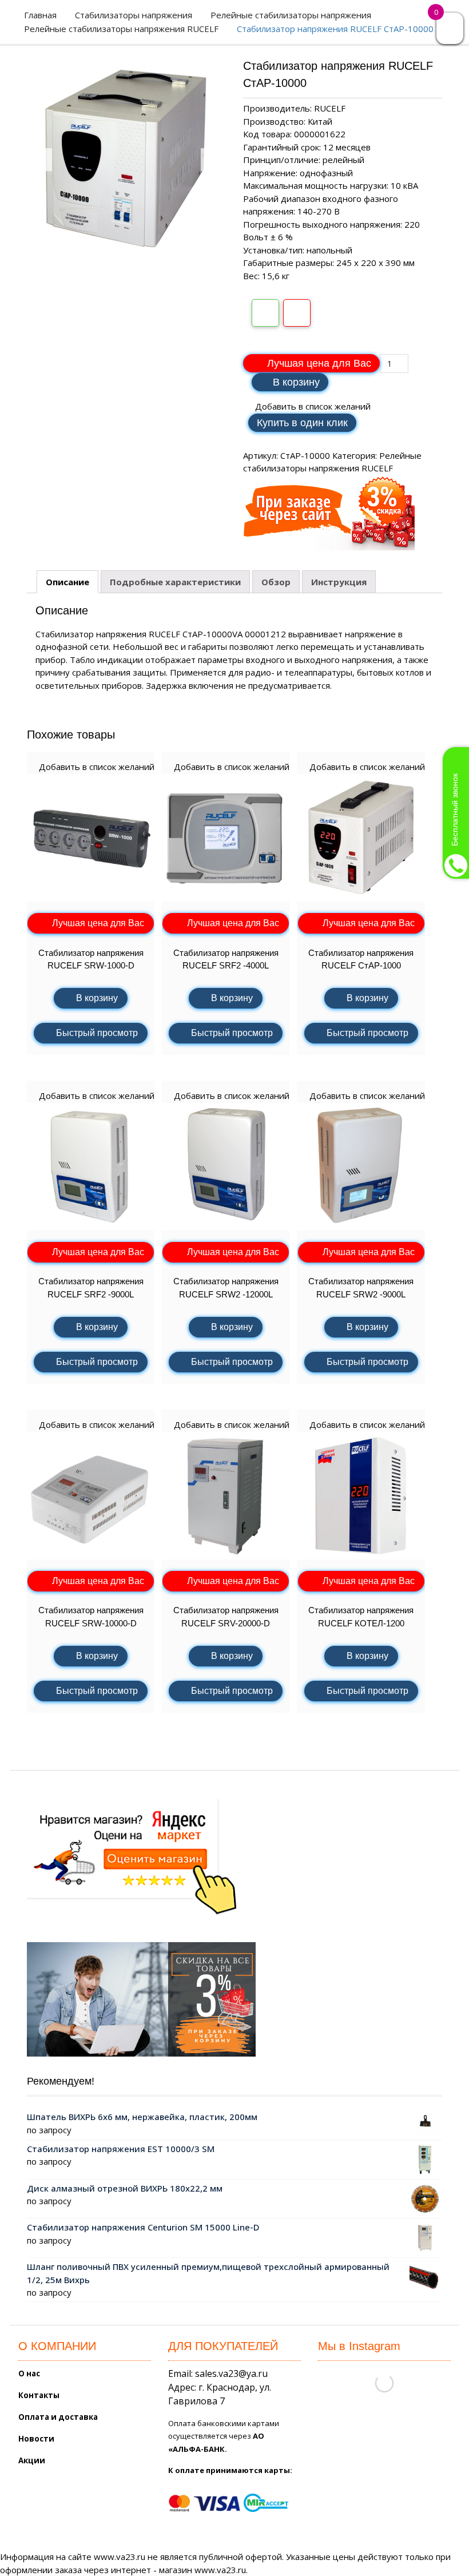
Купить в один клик (302, 423)
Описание (67, 582)
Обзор (276, 582)
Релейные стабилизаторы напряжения (291, 15)
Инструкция (339, 582)
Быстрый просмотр (97, 1033)
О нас (29, 2373)
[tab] (67, 582)
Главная (40, 15)
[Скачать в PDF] (297, 313)
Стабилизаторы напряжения (134, 15)
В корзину (296, 382)
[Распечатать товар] (265, 313)
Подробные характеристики (175, 582)
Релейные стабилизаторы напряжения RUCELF (121, 29)
